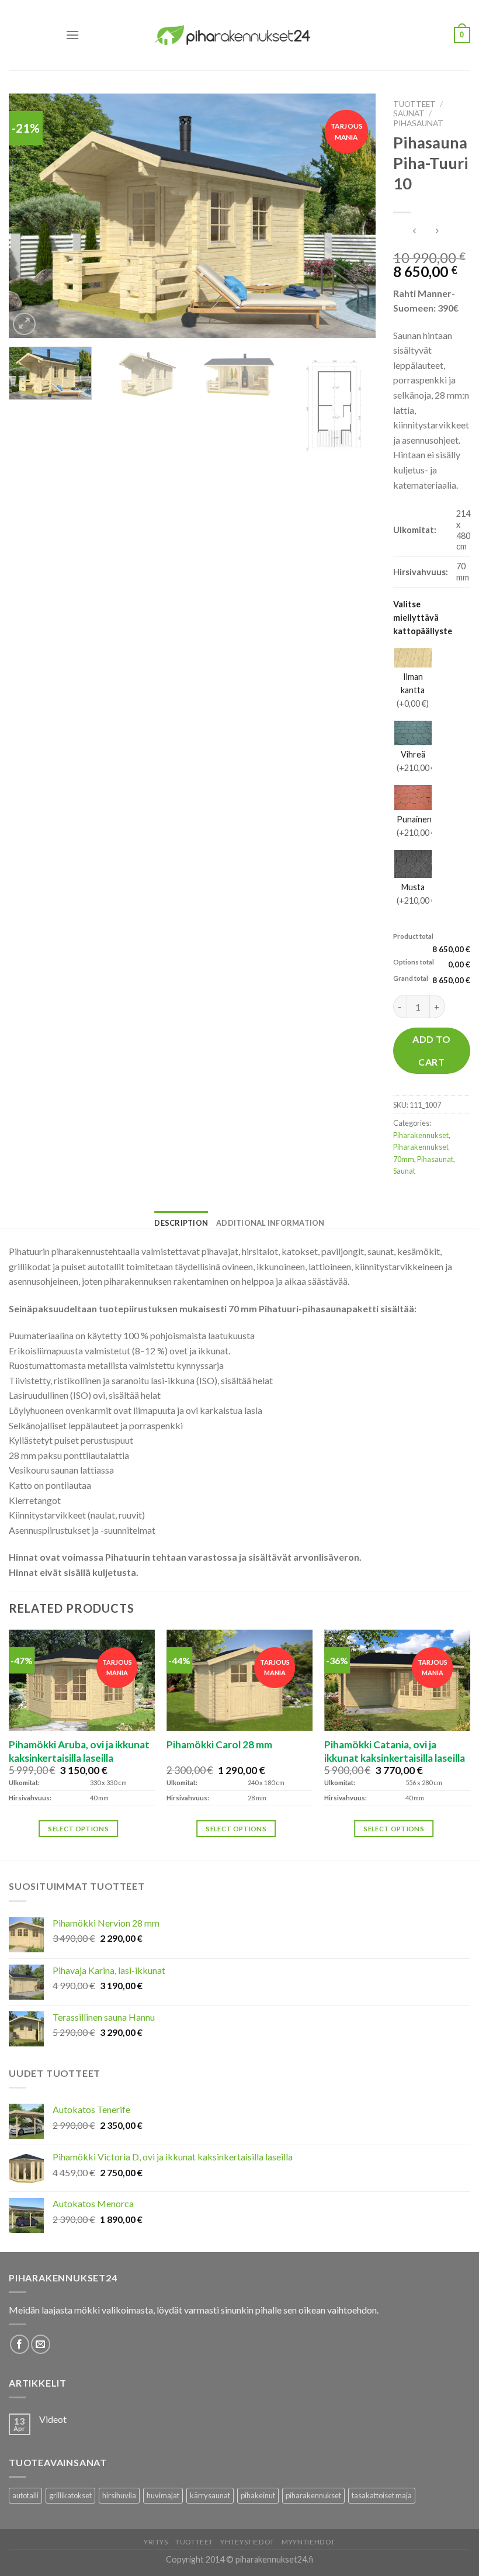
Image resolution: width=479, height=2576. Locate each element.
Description (181, 1223)
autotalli (25, 2495)
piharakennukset (313, 2495)
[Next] (353, 216)
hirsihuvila (119, 2495)
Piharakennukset (421, 1135)
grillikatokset (70, 2495)
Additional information (270, 1223)
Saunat (409, 113)
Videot (53, 2419)
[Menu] (72, 35)
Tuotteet (414, 104)
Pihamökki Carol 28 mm (219, 1745)
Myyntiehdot (308, 2542)
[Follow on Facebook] (20, 2344)
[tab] (181, 1223)
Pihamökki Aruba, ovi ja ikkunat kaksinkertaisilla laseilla (79, 1751)
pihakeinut (258, 2495)
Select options (78, 1829)
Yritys (156, 2542)
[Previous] (31, 216)
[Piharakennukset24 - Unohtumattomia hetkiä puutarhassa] (239, 35)
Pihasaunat (418, 123)
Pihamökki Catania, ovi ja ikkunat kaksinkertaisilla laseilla (395, 1751)
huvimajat (163, 2495)
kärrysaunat (210, 2495)
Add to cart (431, 1050)
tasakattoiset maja (382, 2495)
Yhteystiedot (247, 2542)
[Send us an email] (41, 2344)
